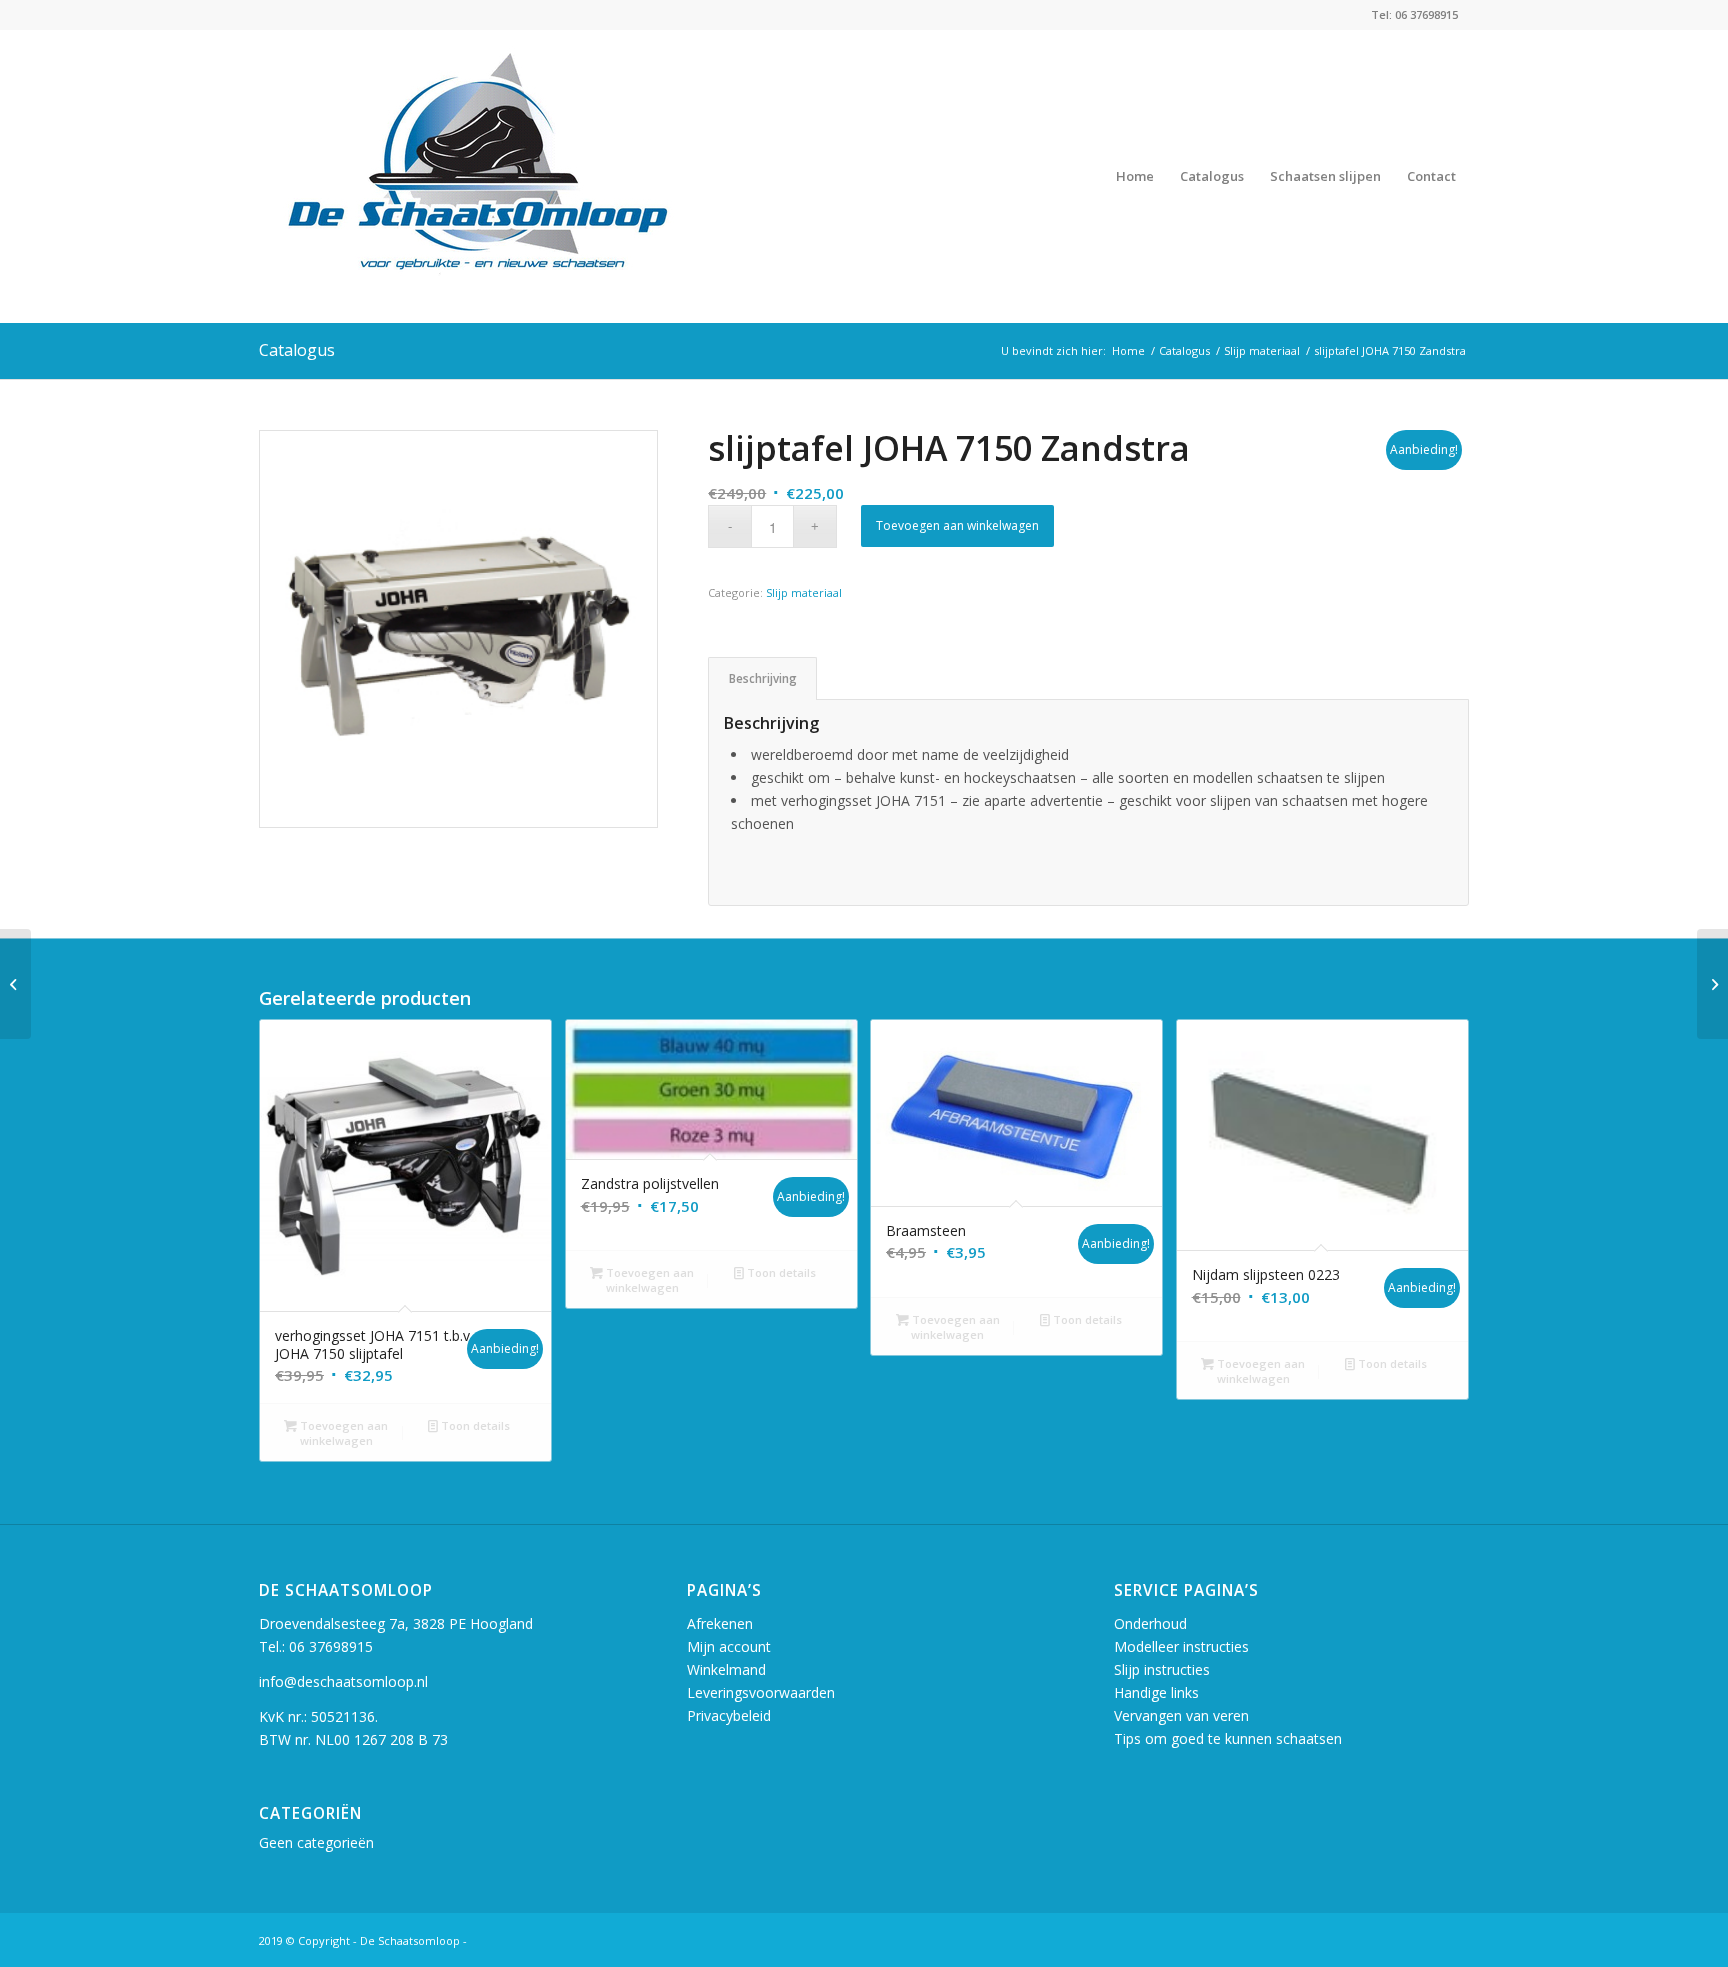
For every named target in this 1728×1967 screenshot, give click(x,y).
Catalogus (297, 350)
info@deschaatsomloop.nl (343, 1681)
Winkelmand (726, 1669)
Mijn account (729, 1646)
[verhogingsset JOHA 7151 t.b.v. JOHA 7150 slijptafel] (1712, 984)
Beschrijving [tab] (763, 678)
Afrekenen (720, 1623)
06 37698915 (331, 1646)
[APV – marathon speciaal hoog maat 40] (15, 984)
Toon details (474, 1425)
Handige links (1156, 1692)
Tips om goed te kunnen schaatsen (1228, 1738)
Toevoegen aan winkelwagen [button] (342, 1433)
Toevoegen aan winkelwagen (957, 525)
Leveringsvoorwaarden (761, 1692)
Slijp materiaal (804, 592)
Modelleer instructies (1181, 1646)
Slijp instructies (1162, 1669)
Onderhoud (1150, 1623)
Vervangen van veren (1181, 1715)
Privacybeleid (729, 1715)
